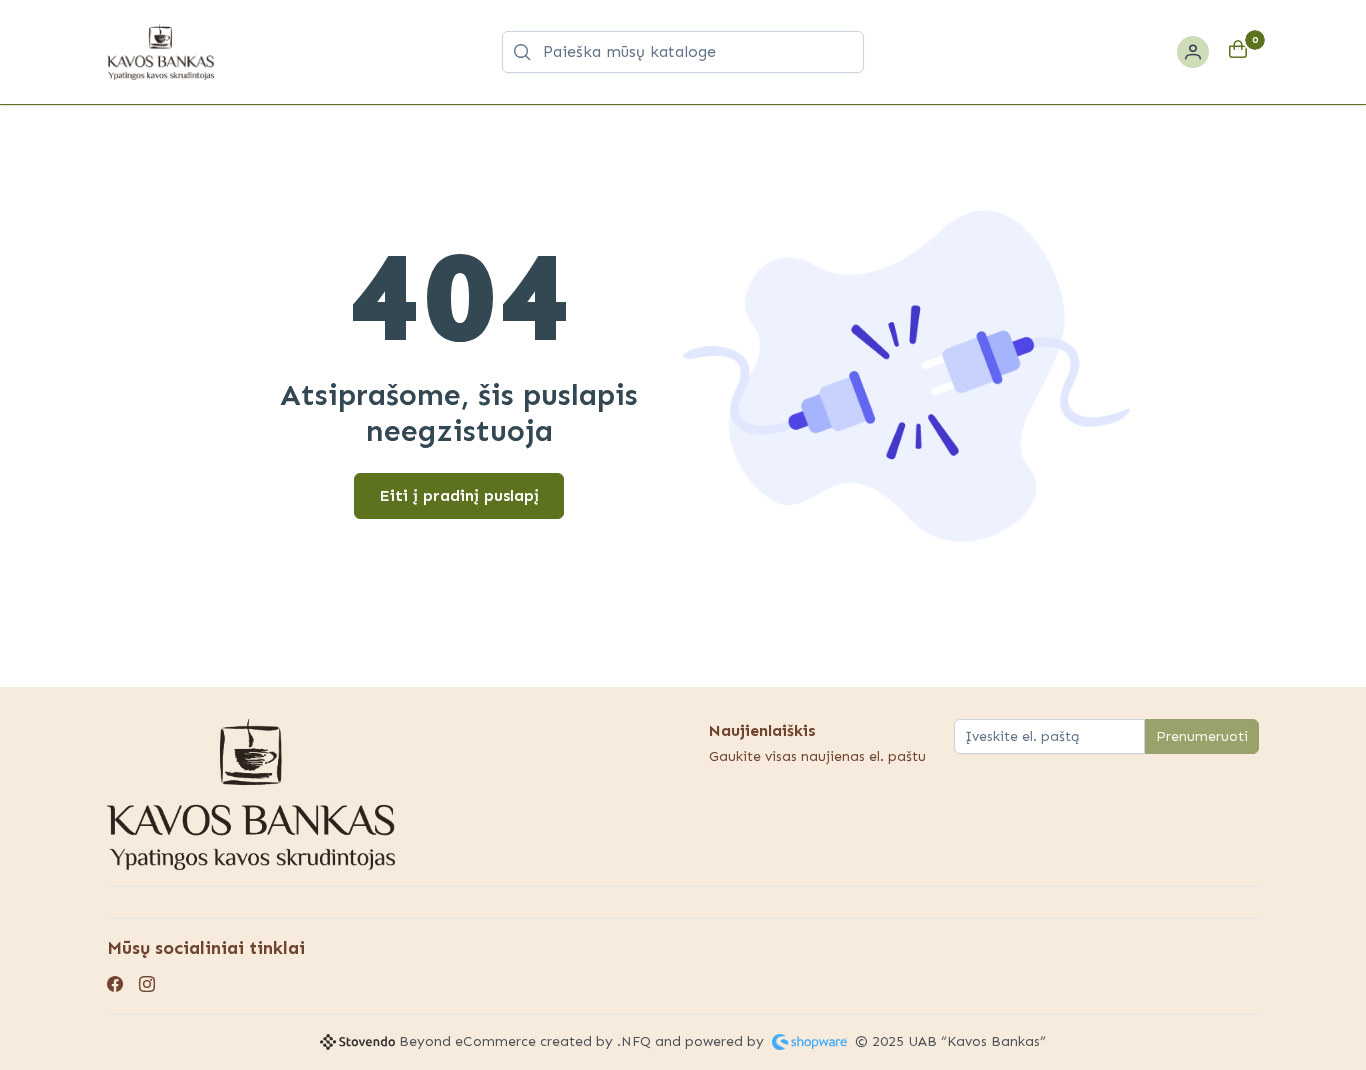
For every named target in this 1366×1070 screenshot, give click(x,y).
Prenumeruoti (1202, 736)
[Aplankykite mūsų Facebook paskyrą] (115, 986)
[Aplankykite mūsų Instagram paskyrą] (147, 986)
